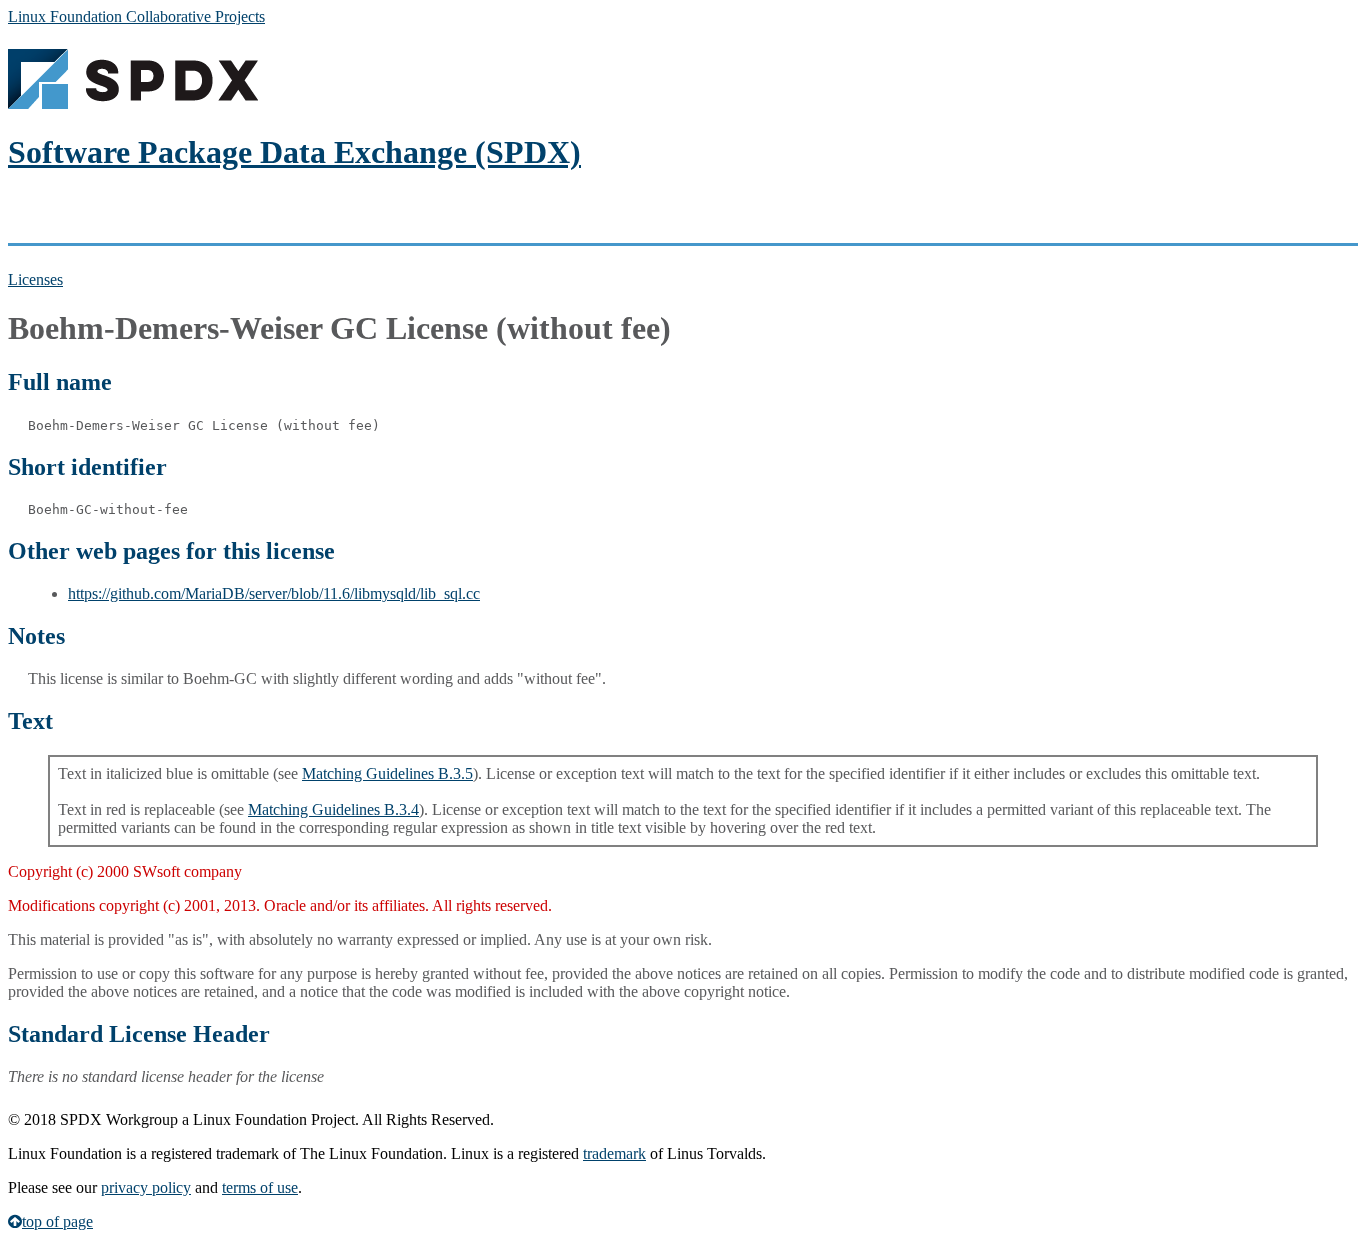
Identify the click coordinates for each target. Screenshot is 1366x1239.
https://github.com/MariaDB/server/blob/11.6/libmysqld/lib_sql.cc (274, 593)
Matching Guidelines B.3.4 (333, 809)
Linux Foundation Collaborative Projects (136, 16)
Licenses (35, 279)
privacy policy (146, 1187)
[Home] (133, 103)
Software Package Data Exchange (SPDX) (294, 152)
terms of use (260, 1187)
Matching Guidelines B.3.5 (387, 773)
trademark (614, 1153)
